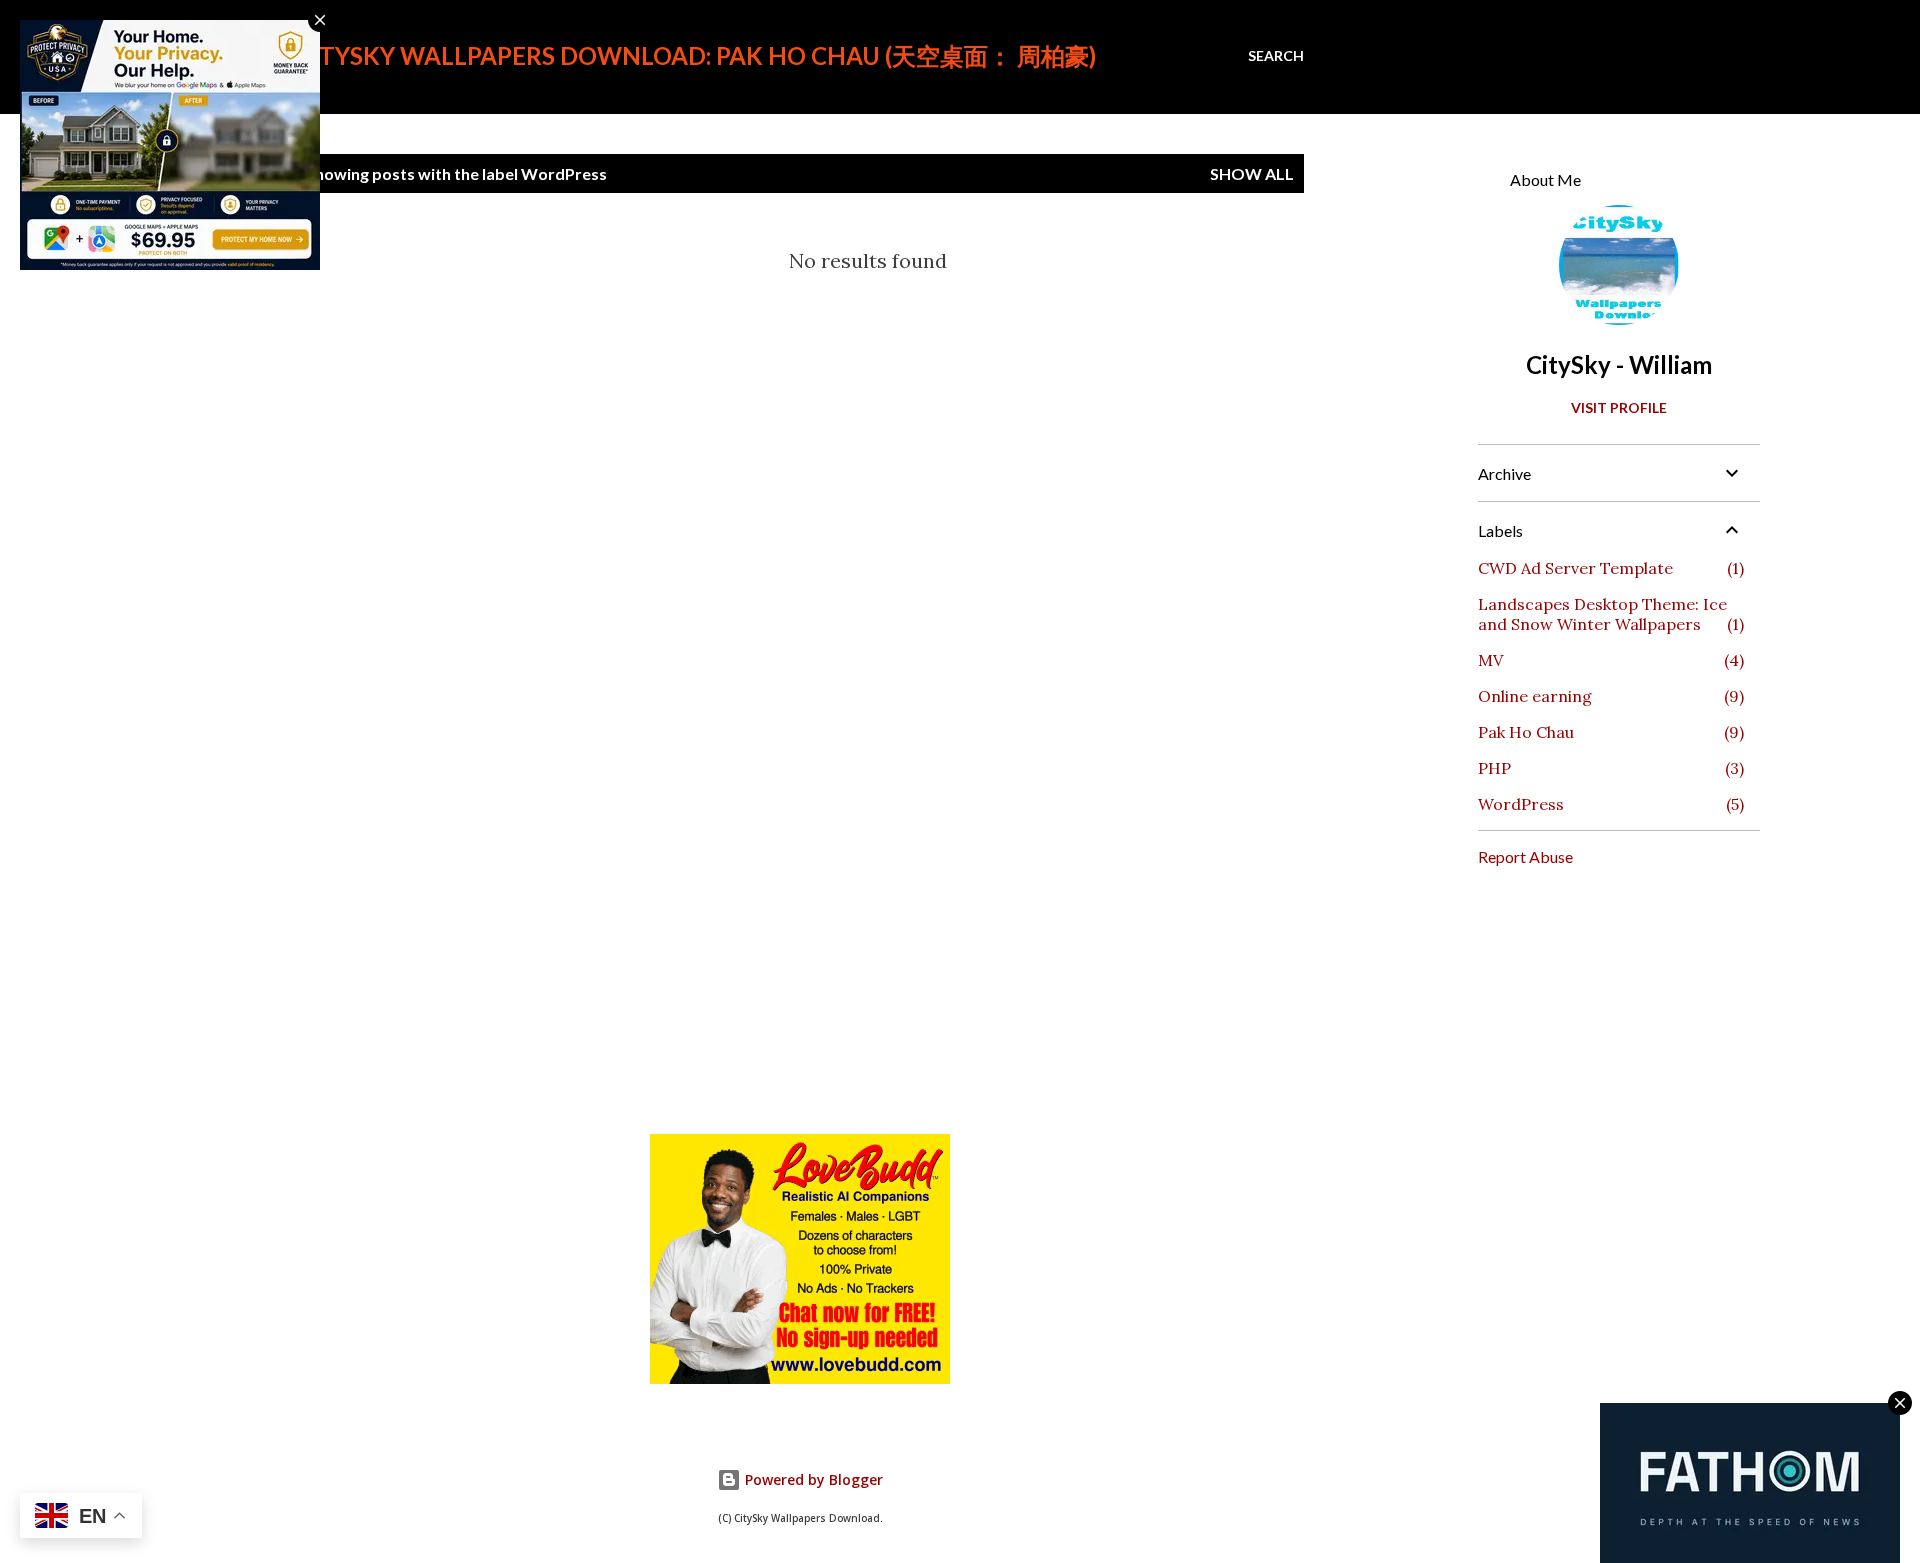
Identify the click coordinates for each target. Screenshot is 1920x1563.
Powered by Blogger (812, 1479)
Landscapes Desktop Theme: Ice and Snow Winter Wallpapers (1608, 614)
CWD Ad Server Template (1608, 568)
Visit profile (1619, 407)
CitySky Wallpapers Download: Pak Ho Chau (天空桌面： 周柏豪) (696, 55)
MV (1608, 660)
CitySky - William (1619, 364)
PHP (1608, 768)
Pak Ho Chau (1608, 732)
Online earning (1608, 696)
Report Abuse (1525, 856)
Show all (1252, 173)
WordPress (1608, 804)
